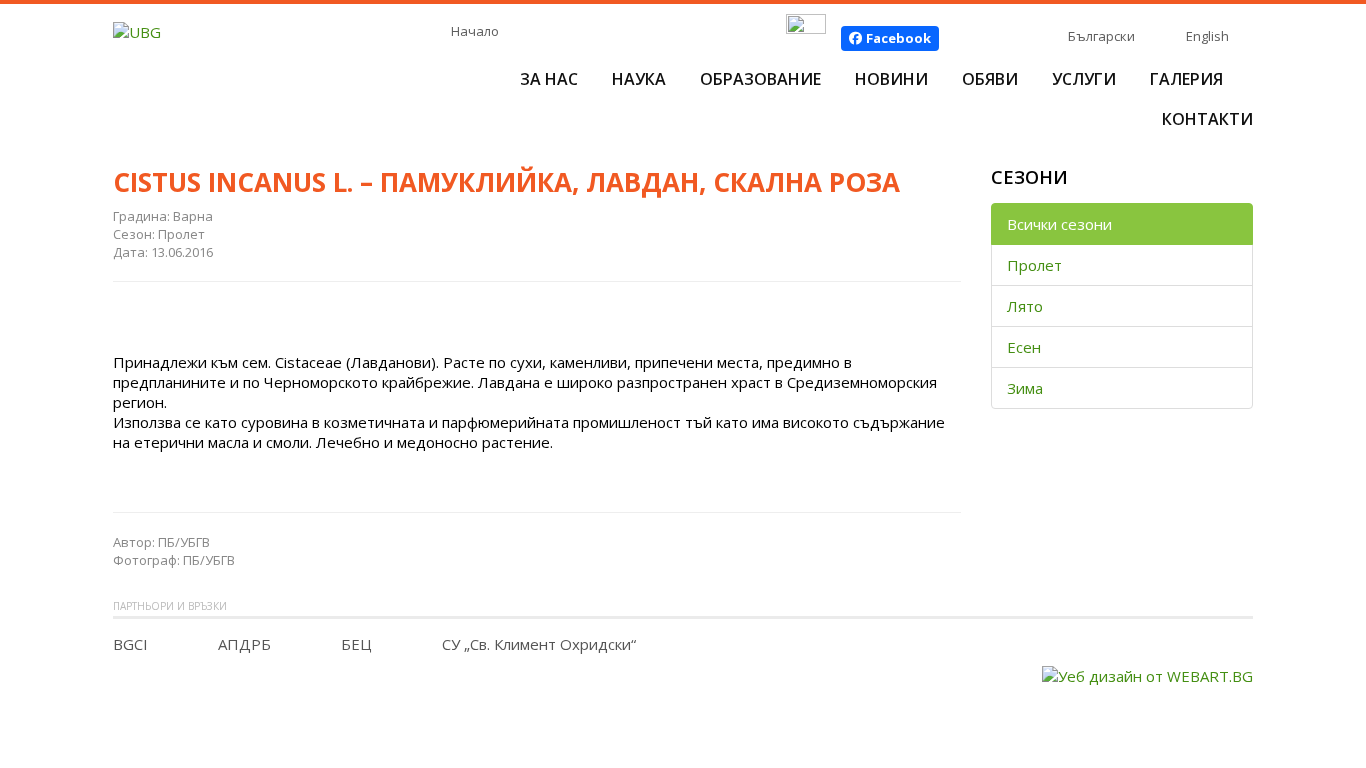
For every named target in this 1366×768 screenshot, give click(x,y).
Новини (891, 79)
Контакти (1207, 119)
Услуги (1084, 79)
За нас (549, 79)
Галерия (1186, 79)
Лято (1025, 306)
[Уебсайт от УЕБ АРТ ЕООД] (1147, 674)
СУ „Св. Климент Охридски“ (539, 644)
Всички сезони (1059, 224)
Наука (639, 79)
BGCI (130, 644)
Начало (475, 31)
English (1207, 36)
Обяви (990, 79)
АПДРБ (244, 644)
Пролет (1034, 265)
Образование (760, 79)
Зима (1025, 388)
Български (1101, 36)
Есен (1024, 347)
